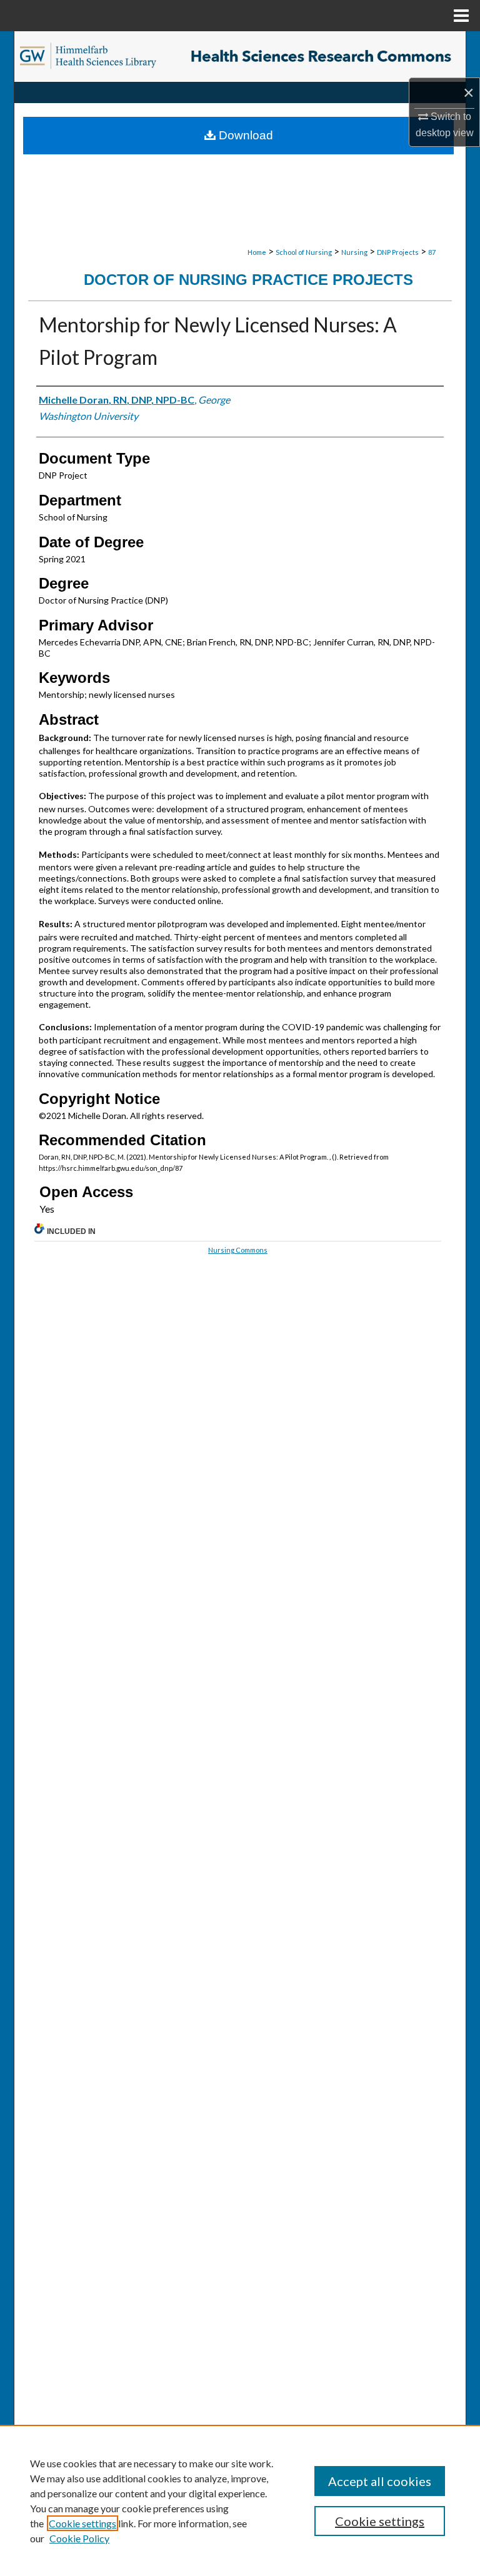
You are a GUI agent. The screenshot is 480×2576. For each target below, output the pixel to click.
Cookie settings (82, 2523)
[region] (240, 2500)
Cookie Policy (79, 2538)
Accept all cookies (380, 2481)
